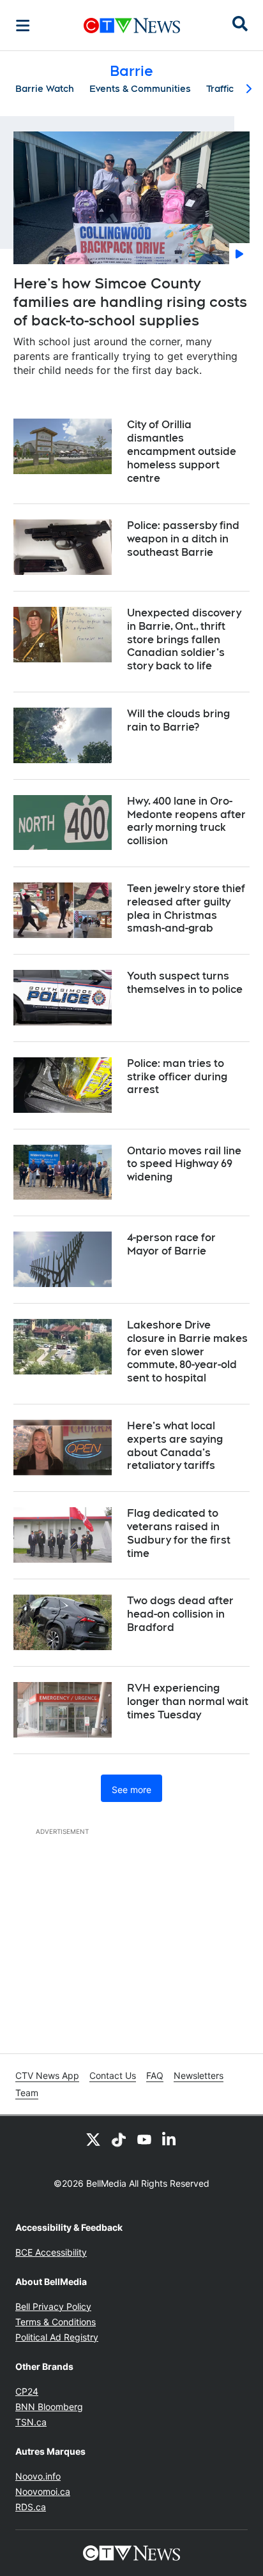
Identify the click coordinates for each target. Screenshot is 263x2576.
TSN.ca (31, 2422)
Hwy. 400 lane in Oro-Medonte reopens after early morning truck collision (186, 821)
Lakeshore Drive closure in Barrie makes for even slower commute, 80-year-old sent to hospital (187, 1351)
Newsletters (199, 2075)
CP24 (27, 2391)
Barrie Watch (45, 89)
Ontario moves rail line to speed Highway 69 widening (184, 1164)
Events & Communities (140, 89)
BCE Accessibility (51, 2252)
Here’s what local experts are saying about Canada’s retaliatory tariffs (175, 1446)
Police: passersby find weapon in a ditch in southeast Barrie (183, 539)
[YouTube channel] (144, 2139)
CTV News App (47, 2075)
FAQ (155, 2075)
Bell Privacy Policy (53, 2306)
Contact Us (113, 2075)
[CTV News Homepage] (132, 26)
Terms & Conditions (56, 2322)
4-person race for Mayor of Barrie (171, 1244)
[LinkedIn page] (170, 2139)
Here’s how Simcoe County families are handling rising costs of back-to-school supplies (130, 302)
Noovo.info (38, 2476)
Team (27, 2093)
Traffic (220, 89)
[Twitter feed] (93, 2139)
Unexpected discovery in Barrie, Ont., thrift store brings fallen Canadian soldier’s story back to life (184, 639)
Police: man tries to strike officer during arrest (177, 1077)
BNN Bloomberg (49, 2407)
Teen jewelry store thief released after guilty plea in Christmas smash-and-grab (186, 908)
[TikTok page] (119, 2139)
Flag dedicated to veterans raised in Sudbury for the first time (179, 1533)
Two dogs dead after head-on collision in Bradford (180, 1614)
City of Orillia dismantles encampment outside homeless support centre (182, 451)
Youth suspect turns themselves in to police (185, 983)
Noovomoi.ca (43, 2491)
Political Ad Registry (57, 2337)
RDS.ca (31, 2507)
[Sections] (23, 26)
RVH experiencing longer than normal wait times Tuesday (188, 1701)
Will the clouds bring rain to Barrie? (178, 720)
